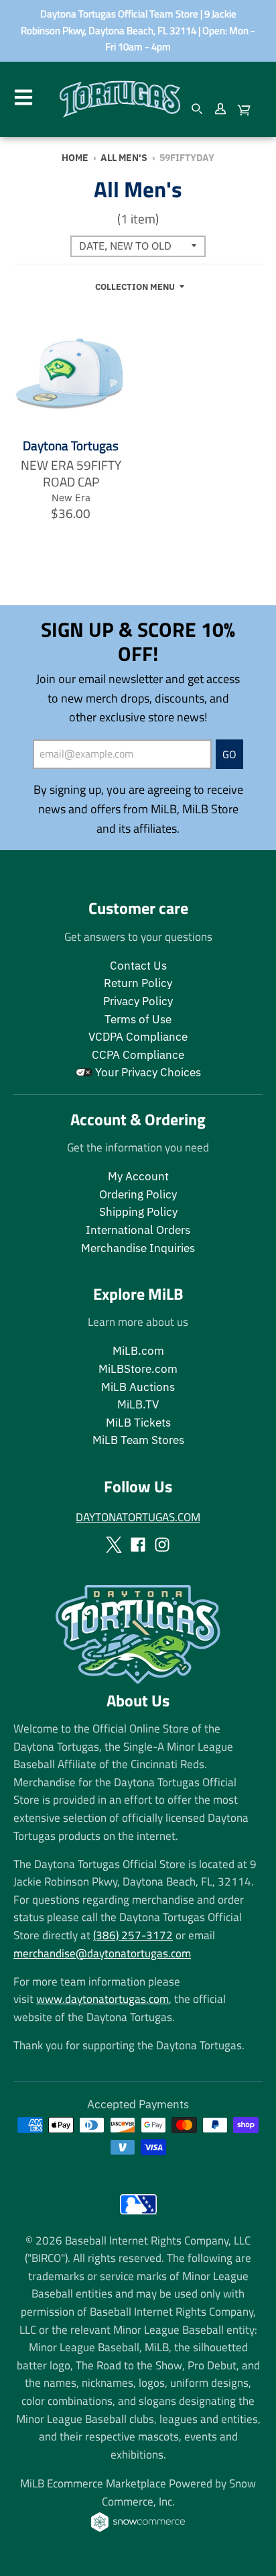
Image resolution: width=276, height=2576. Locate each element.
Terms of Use (138, 1019)
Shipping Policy (138, 1212)
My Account (138, 1176)
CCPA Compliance (138, 1055)
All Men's (124, 157)
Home (75, 157)
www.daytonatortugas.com (102, 1999)
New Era (71, 497)
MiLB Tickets (138, 1423)
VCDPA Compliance (138, 1037)
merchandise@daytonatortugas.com (102, 1953)
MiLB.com (138, 1351)
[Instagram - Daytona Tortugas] (162, 1545)
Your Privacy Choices (147, 1072)
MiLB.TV (138, 1404)
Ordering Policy (138, 1194)
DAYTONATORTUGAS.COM (138, 1517)
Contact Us (138, 966)
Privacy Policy (138, 1001)
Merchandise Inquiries (138, 1248)
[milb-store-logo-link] (138, 2217)
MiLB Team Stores (138, 1440)
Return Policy (138, 983)
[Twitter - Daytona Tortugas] (114, 1545)
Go (229, 754)
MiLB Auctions (138, 1387)
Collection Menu (135, 287)
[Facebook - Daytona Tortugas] (138, 1545)
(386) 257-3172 (133, 1935)
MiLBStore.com (138, 1369)
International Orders (138, 1230)
